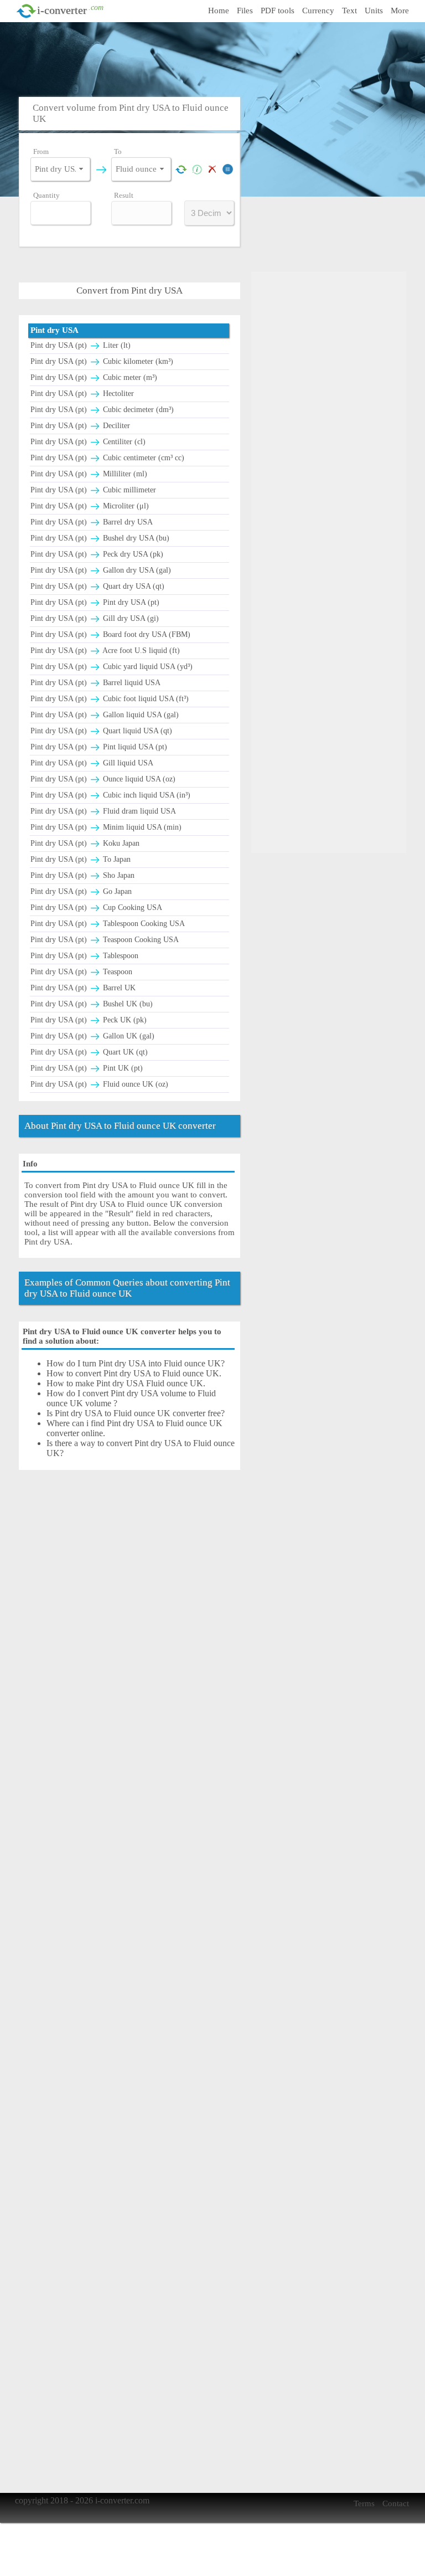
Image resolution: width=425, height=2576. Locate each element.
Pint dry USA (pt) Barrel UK (83, 988)
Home (219, 11)
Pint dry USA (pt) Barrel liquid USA (95, 683)
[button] (81, 169)
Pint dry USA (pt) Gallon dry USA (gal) (101, 570)
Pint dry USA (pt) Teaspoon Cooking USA (105, 940)
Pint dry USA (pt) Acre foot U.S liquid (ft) (105, 651)
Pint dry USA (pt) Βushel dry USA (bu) (100, 538)
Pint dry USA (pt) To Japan (81, 859)
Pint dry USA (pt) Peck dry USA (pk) (97, 554)
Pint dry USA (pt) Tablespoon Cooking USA (108, 924)
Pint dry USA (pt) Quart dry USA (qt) (97, 586)
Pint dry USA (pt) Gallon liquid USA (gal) (105, 715)
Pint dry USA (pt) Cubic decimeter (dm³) (102, 410)
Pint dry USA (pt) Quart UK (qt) (89, 1052)
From (41, 151)
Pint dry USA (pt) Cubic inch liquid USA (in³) (110, 795)
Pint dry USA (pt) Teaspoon (81, 972)
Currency (318, 11)
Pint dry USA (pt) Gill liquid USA (92, 763)
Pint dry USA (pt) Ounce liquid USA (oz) (103, 779)
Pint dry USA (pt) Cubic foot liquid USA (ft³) (110, 699)
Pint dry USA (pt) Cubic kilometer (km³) (102, 361)
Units (374, 11)
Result (124, 195)
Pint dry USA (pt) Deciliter (80, 426)
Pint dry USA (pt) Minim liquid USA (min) (106, 827)
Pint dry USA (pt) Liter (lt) (81, 345)
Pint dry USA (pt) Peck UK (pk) (89, 1020)
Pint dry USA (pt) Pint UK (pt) (87, 1068)
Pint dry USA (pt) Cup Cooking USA (96, 907)
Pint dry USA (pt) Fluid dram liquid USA (103, 811)
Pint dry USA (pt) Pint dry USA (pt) (95, 602)
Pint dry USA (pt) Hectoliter (82, 394)
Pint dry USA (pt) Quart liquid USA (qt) (101, 731)
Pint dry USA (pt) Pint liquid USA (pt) (99, 747)
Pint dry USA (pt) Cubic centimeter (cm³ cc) (107, 458)
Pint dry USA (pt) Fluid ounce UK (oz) (99, 1084)
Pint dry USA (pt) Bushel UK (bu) (92, 1004)
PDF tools (278, 11)
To (118, 151)
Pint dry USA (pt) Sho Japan (82, 875)
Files (245, 11)
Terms (364, 2503)
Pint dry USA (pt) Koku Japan (85, 843)
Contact (396, 2503)
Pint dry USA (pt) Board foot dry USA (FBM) (110, 634)
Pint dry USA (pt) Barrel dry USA (92, 522)
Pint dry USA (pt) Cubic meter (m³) (94, 377)
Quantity (46, 195)
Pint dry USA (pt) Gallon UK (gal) (92, 1036)
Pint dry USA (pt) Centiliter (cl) (88, 442)
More (400, 11)
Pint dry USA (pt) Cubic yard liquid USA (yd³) (112, 667)
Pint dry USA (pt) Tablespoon (84, 956)
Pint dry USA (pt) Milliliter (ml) (89, 474)
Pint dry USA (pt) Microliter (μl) (90, 506)
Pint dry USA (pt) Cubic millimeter (93, 490)
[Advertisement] (215, 58)
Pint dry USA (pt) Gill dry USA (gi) (95, 618)
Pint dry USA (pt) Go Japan (81, 891)
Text (349, 11)
